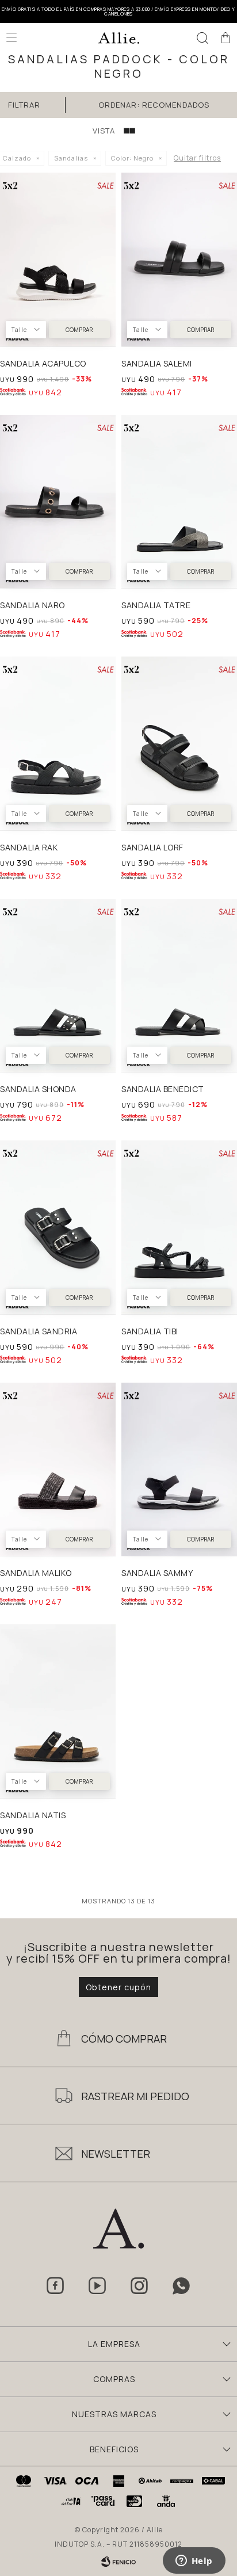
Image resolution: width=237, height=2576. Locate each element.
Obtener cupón (118, 1987)
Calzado (17, 158)
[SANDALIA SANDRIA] (58, 1227)
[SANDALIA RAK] (58, 743)
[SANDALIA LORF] (179, 743)
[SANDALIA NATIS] (58, 1711)
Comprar (79, 330)
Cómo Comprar (124, 2039)
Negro (132, 158)
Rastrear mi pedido (135, 2096)
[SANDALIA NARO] (58, 502)
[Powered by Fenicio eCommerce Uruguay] (118, 2562)
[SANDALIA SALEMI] (179, 259)
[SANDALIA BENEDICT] (179, 986)
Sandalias (71, 158)
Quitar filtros (197, 158)
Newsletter (116, 2154)
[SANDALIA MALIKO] (58, 1470)
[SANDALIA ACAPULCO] (58, 259)
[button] (202, 37)
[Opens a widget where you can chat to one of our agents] (194, 2562)
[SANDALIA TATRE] (179, 502)
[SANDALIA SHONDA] (58, 986)
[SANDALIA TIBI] (179, 1227)
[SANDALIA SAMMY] (179, 1470)
